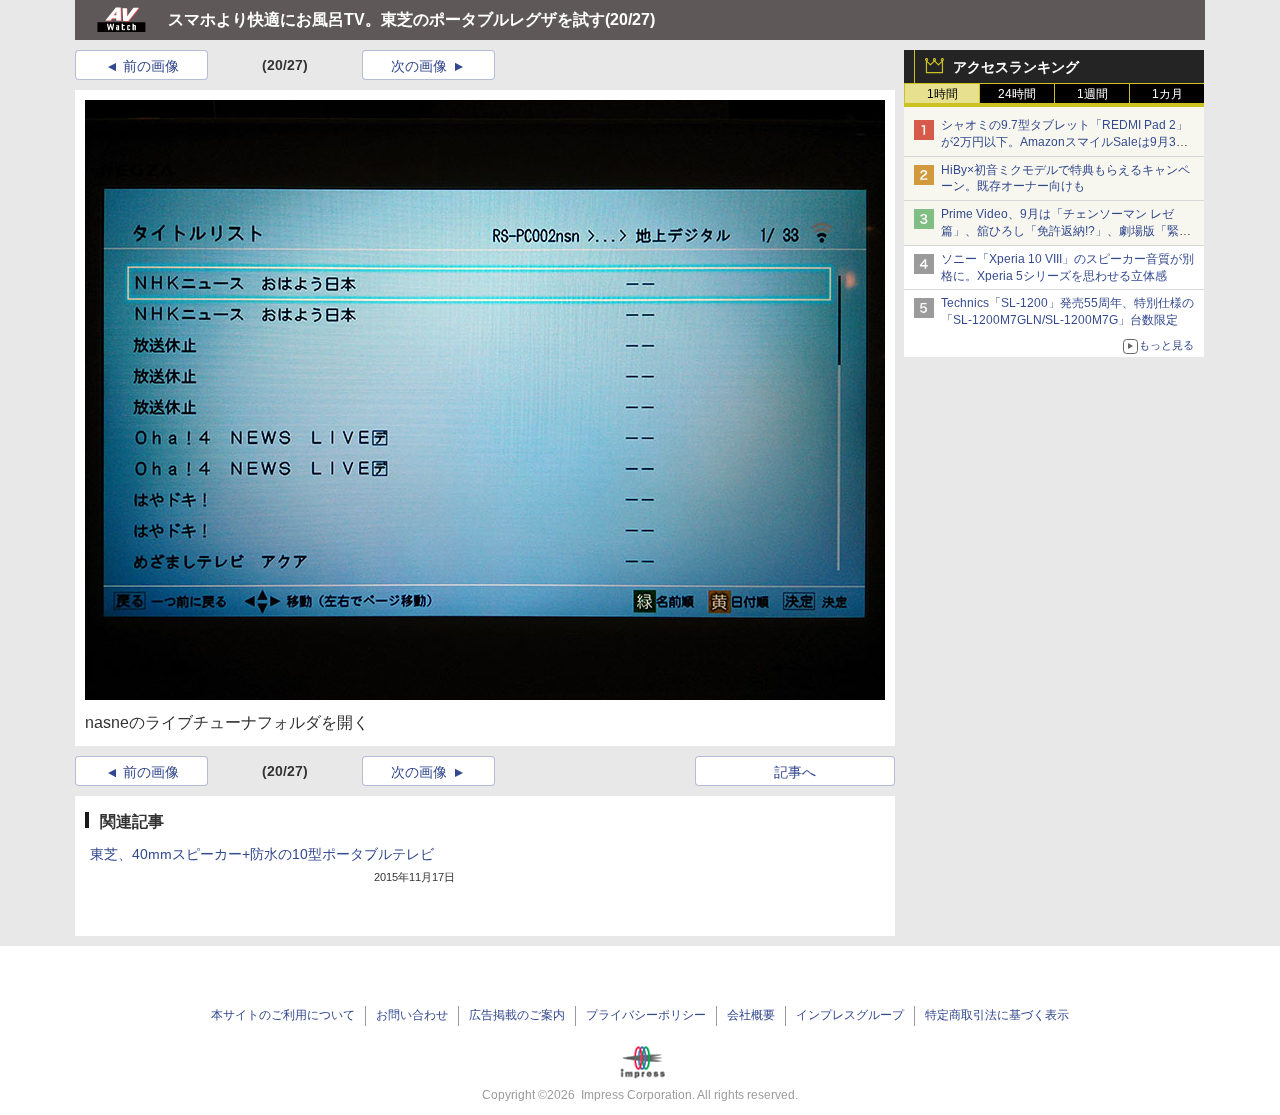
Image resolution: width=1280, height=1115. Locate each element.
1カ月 (1167, 94)
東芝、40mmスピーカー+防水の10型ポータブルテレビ (262, 854)
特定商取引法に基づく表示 (997, 1015)
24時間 (1017, 94)
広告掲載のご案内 (517, 1015)
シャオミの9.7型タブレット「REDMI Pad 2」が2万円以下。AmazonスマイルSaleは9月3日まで (1064, 142)
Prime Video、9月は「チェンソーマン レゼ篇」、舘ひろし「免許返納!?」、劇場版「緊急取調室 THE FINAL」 (1066, 231)
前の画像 (151, 66)
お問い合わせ (412, 1015)
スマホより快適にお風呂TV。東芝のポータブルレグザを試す (386, 19)
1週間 (1092, 94)
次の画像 (419, 66)
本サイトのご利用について (283, 1015)
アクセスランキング (1016, 67)
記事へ (795, 772)
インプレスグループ (850, 1015)
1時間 (942, 94)
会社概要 (751, 1015)
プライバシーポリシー (646, 1015)
